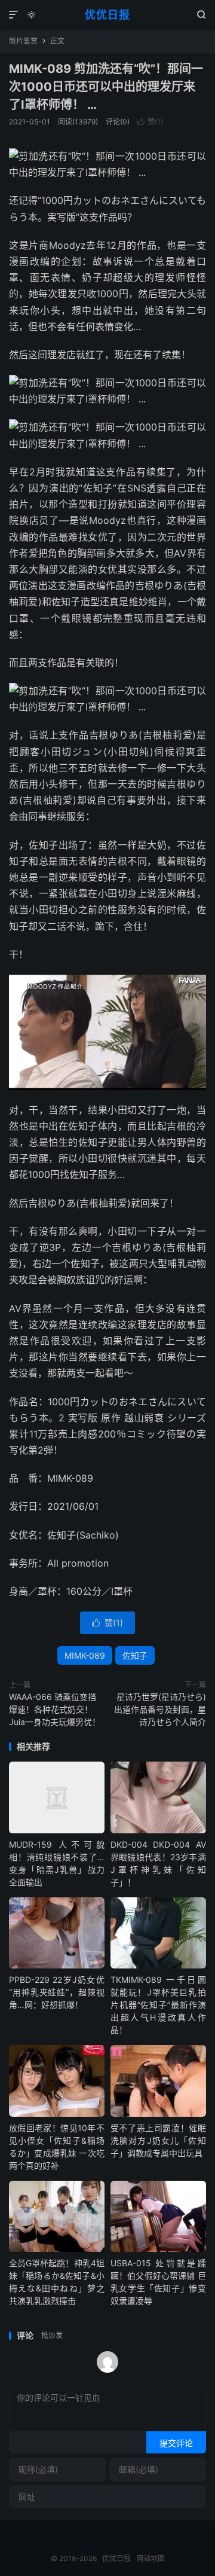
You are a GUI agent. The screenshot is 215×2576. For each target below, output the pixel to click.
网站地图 (150, 2558)
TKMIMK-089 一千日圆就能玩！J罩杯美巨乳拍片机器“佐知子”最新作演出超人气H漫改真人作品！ (158, 2005)
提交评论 (176, 2443)
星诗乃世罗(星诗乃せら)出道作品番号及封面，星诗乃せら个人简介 (160, 1709)
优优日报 (107, 15)
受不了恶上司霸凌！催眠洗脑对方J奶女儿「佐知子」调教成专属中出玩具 (158, 2140)
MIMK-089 (85, 1655)
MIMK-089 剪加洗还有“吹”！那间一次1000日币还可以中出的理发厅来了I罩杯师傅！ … (106, 87)
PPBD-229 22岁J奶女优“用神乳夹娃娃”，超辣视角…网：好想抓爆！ (57, 1992)
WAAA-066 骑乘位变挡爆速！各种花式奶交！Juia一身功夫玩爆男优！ (55, 1709)
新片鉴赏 (23, 41)
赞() (150, 122)
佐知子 (135, 1655)
